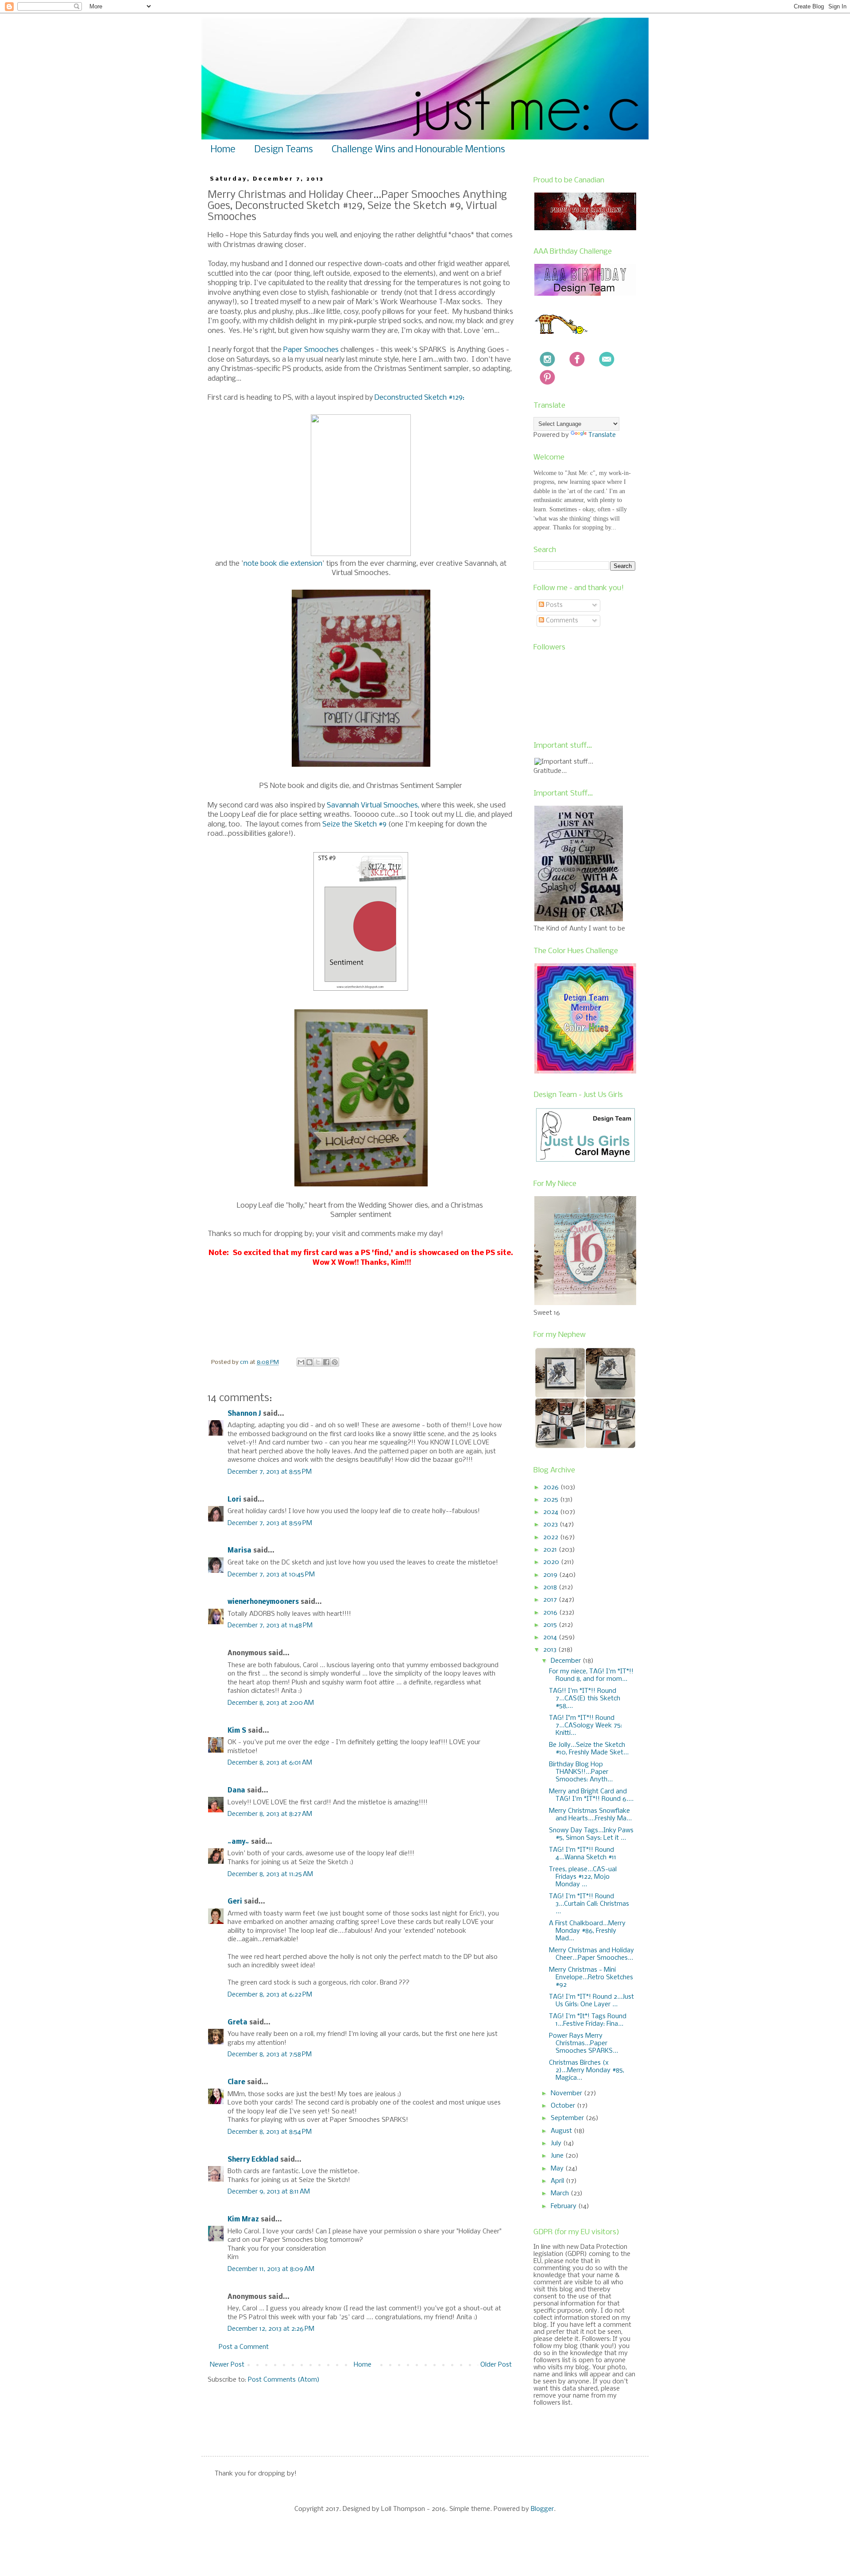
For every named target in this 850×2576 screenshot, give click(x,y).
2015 (551, 1625)
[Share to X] (318, 1362)
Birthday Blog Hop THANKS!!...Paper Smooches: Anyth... (581, 1772)
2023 (551, 1525)
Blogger (542, 2509)
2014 (551, 1638)
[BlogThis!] (309, 1362)
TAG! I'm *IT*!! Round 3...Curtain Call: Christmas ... (589, 1904)
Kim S (237, 1731)
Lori (234, 1500)
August (562, 2131)
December (567, 1661)
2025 (552, 1500)
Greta (238, 2023)
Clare (236, 2082)
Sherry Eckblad (253, 2160)
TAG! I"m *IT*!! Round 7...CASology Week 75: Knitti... (585, 1726)
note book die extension (283, 564)
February (564, 2206)
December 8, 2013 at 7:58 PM (270, 2055)
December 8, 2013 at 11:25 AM (270, 1874)
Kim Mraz (243, 2220)
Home (223, 150)
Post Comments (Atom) (284, 2380)
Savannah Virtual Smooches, (373, 805)
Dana (236, 1791)
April (558, 2181)
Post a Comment (244, 2347)
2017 (551, 1600)
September (568, 2118)
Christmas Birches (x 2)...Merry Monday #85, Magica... (587, 2070)
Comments (561, 621)
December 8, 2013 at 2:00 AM (271, 1703)
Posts (553, 605)
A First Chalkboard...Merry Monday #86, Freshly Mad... (587, 1931)
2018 (551, 1587)
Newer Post (227, 2365)
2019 (551, 1575)
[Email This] (301, 1362)
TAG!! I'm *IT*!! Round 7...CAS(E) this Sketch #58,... (585, 1699)
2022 (552, 1537)
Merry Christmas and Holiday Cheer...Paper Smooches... (591, 1954)
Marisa (240, 1551)
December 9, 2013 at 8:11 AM (269, 2192)
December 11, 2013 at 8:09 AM (271, 2269)
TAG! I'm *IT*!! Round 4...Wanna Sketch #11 (583, 1854)
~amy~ (238, 1842)
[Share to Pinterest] (335, 1362)
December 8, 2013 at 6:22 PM (270, 1995)
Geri (235, 1902)
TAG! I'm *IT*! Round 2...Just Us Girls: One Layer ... (591, 2001)
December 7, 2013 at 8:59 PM (270, 1523)
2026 (552, 1487)
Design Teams (284, 150)
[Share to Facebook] (326, 1362)
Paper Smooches (311, 350)
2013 (551, 1650)
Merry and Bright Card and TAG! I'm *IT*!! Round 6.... (591, 1795)
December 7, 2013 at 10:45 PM (271, 1575)
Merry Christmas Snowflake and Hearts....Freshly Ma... (590, 1815)
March (561, 2194)
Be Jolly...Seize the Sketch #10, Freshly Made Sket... (589, 1749)
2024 (552, 1512)
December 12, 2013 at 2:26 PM (271, 2329)
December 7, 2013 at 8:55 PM (270, 1472)
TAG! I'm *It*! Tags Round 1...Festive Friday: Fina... (588, 2020)
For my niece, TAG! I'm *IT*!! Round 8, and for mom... (591, 1675)
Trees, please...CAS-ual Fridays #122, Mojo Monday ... (583, 1877)
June (558, 2156)
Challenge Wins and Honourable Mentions (418, 150)
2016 (551, 1613)
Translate (602, 435)
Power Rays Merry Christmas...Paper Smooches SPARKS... (583, 2043)
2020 (552, 1562)
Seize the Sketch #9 (355, 825)
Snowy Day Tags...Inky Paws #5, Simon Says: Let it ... (591, 1834)
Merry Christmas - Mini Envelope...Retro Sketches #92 (591, 1977)
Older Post (496, 2365)
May (558, 2169)
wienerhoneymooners (263, 1602)
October (564, 2106)
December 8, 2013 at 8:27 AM (270, 1814)
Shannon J (244, 1414)
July (557, 2143)
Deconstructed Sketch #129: (419, 398)
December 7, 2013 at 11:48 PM (270, 1626)
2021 (551, 1550)
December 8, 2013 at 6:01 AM (270, 1763)
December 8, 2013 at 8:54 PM (270, 2132)
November (567, 2093)
